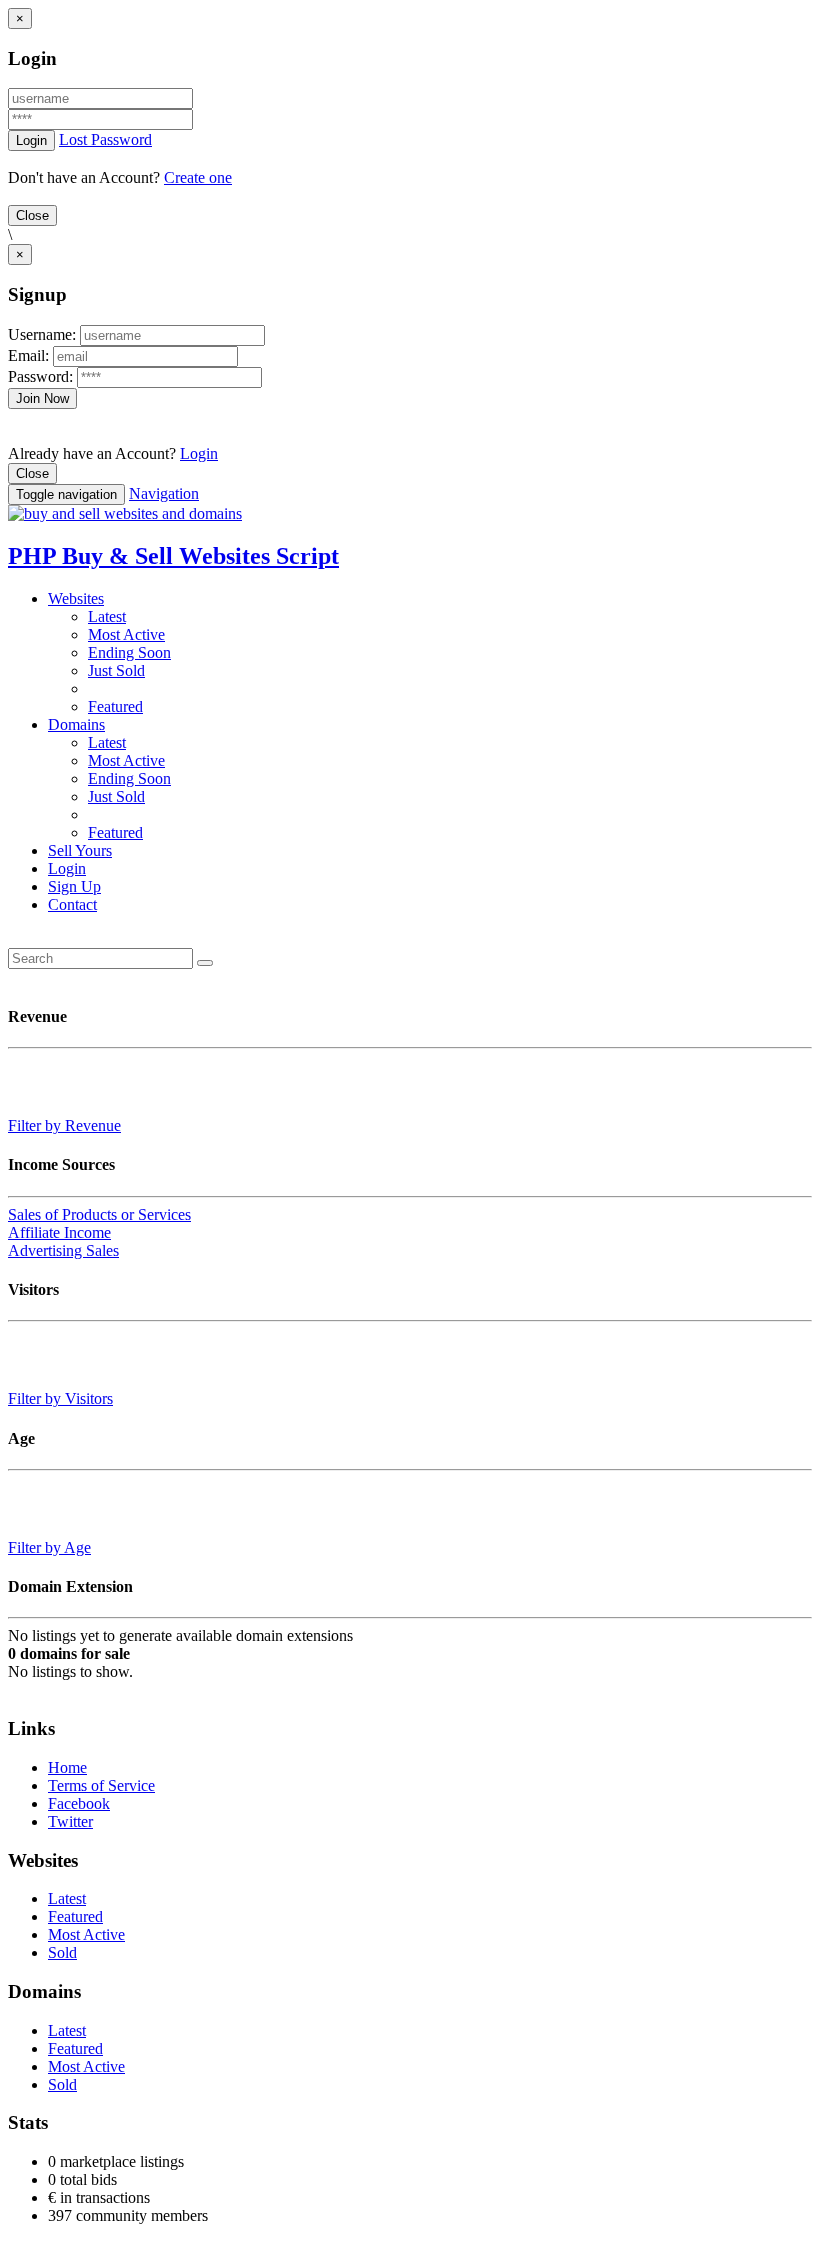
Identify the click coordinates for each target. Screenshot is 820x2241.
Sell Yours (80, 850)
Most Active (126, 634)
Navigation (164, 493)
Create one (198, 177)
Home (67, 1767)
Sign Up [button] (74, 886)
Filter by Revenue (64, 1125)
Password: (42, 376)
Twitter (70, 1821)
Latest (107, 616)
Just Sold (116, 670)
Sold (62, 1952)
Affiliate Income (59, 1232)
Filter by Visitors (60, 1398)
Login (199, 453)
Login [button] (67, 868)
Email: (30, 355)
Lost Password (105, 139)
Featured (115, 706)
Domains (76, 724)
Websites (76, 598)
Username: (44, 334)
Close (32, 215)
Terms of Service (101, 1785)
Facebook (79, 1803)
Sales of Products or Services (99, 1214)
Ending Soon (129, 652)
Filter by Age (49, 1547)
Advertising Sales (63, 1250)
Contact (72, 904)
